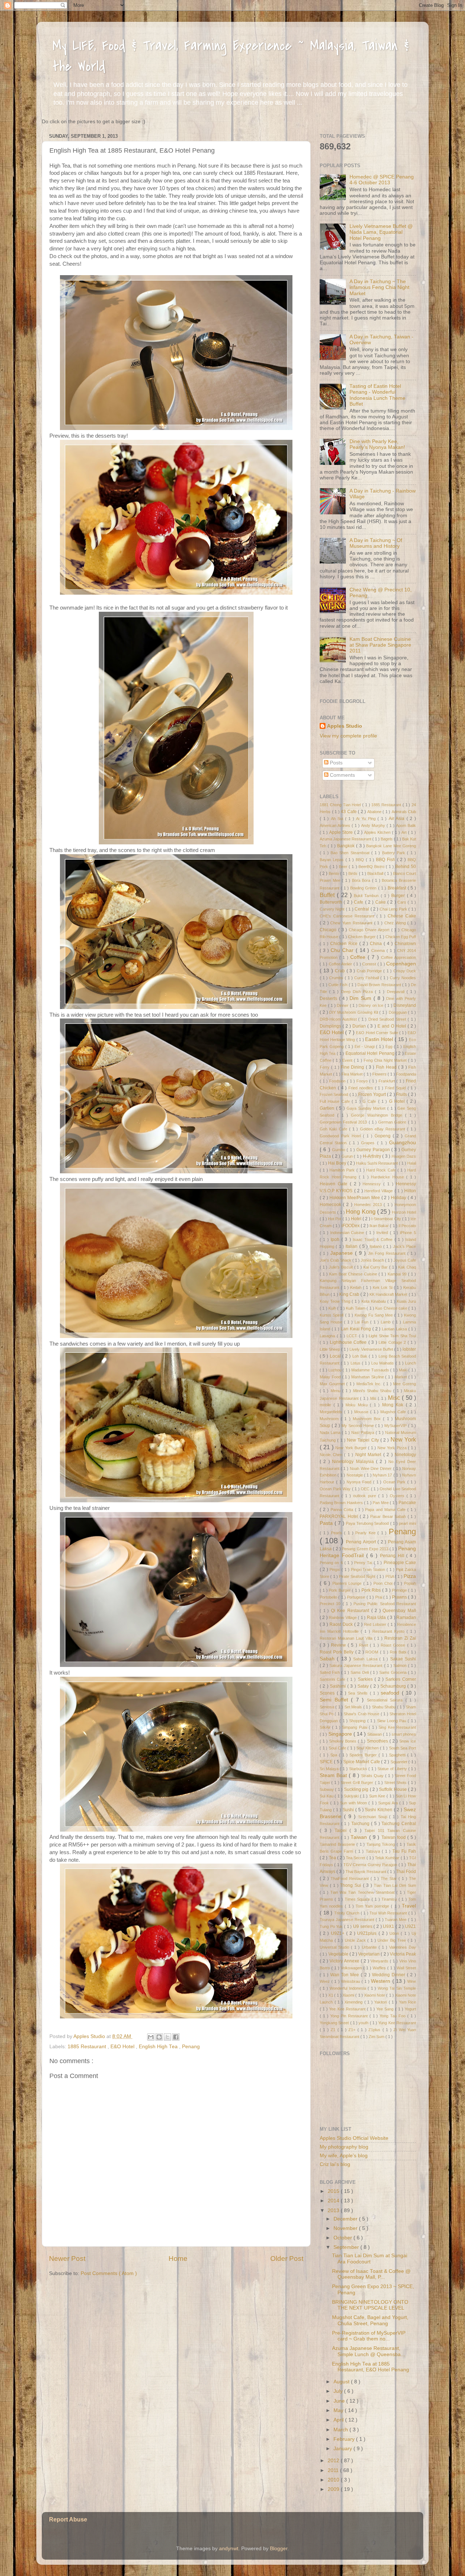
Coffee (359, 957)
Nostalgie (355, 1475)
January (343, 2449)
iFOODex (351, 1226)
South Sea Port (403, 1748)
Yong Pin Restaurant (350, 2016)
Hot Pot (335, 1219)
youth (364, 2023)
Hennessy (373, 1184)
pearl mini (407, 1523)
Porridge (400, 1590)
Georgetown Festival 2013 (344, 1122)
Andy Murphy (374, 825)
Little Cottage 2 (393, 1342)
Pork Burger (340, 1590)
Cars (403, 902)
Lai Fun (362, 1322)
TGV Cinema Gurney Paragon (371, 1865)
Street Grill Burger (358, 1783)
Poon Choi (384, 1583)
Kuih (333, 1308)
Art (405, 832)
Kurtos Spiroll (332, 1315)
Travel (409, 1906)
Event (348, 1060)
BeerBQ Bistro (372, 867)
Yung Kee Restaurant (397, 2023)
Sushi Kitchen (379, 1810)
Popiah (410, 1583)
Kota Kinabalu (374, 1301)
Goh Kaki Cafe (334, 1129)
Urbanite (370, 1947)
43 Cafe (349, 812)
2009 (334, 2489)
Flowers (380, 1074)
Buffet (328, 895)
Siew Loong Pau (393, 1721)
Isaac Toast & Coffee (374, 1239)
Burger (399, 896)
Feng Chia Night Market (386, 1060)
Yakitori (381, 2002)
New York (403, 1439)
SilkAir (326, 1727)
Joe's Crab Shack (336, 1260)
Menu (336, 1391)
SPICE (327, 1762)
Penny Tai (364, 1563)
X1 (331, 1995)
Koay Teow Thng (336, 1301)
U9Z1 (411, 1926)
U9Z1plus (368, 1933)
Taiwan (360, 1837)
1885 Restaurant (88, 2047)
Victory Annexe (345, 1961)
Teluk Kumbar (388, 1858)
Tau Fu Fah (404, 1851)
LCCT (353, 1336)
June (340, 2401)
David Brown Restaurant (380, 985)
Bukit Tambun (367, 896)
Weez (325, 1981)
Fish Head (387, 1067)
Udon (395, 1933)
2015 (334, 2191)
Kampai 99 (398, 1274)
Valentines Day (403, 1947)
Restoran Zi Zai (400, 1638)
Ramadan (406, 1617)
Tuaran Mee (396, 1920)
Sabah (328, 1659)
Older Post (287, 2258)
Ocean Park (395, 1482)
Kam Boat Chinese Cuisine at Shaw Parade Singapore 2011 (380, 645)
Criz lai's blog (335, 2164)
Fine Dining (353, 1067)
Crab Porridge (370, 971)
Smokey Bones (343, 1741)
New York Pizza (393, 1448)
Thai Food (406, 1872)
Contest (370, 964)
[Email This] (151, 2037)
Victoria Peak (403, 1954)
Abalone (375, 812)
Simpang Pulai (355, 1727)
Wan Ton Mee (345, 1975)
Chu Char (343, 950)
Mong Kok (394, 1405)
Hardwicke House (389, 1177)
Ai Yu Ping (367, 819)
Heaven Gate (335, 1184)
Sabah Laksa (366, 1659)
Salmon (401, 1665)
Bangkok (347, 846)
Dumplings (331, 1026)
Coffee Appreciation (399, 957)
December (346, 2219)
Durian (360, 1026)
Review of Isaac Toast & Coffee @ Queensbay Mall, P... (371, 2274)
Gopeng (384, 1136)
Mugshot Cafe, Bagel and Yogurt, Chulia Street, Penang (370, 2320)
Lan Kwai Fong (357, 1329)
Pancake (407, 1503)
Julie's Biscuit (341, 1267)
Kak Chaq (407, 1267)
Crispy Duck (405, 971)
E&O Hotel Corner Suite (377, 1033)
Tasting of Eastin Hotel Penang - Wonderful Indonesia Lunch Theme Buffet (377, 395)
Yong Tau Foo (393, 2016)
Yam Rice (408, 2002)
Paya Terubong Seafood (368, 1523)
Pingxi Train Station (369, 1570)
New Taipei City (364, 1440)
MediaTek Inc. (370, 1384)
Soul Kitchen (368, 1748)
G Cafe (370, 1101)
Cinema (379, 951)
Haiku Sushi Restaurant (377, 1163)
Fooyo (363, 1081)
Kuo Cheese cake (392, 1308)
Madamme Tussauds (371, 1370)
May (339, 2410)
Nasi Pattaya (363, 1432)
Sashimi (339, 1686)
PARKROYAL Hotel (340, 1516)
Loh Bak (361, 1356)
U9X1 (389, 1926)
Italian (352, 1246)
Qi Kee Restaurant (351, 1611)
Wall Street (406, 1968)
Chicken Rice (345, 944)
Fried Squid (396, 1088)
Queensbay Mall (399, 1611)
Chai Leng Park (394, 909)
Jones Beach (373, 1260)
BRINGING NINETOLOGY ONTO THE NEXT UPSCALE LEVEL (370, 2305)
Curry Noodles (403, 978)
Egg (390, 1046)
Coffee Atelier (341, 964)
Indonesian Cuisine (348, 1233)
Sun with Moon (354, 1803)
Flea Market (353, 1074)
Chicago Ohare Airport (370, 930)
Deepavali (397, 992)
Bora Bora (362, 880)
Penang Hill (393, 1556)
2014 (334, 2201)
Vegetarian (369, 1954)
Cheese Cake (402, 916)
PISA (390, 1576)
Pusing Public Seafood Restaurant (385, 1604)
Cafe (359, 902)
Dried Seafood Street (388, 1019)
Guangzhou (403, 1143)
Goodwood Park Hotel (341, 1136)
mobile (327, 1405)
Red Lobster (376, 1624)
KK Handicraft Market (389, 1294)
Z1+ (353, 2030)
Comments (342, 775)
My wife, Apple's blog (344, 2156)
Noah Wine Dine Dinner (371, 1468)
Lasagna (328, 1336)
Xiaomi (349, 1995)
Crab (341, 971)
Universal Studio (335, 1947)
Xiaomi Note (375, 1995)
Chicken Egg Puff (401, 937)
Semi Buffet (335, 1700)
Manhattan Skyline (368, 1377)
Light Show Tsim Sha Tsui (392, 1336)
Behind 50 (406, 867)
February (345, 2439)
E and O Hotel (393, 1026)
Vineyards (380, 1961)
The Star (390, 1878)
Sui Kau (327, 1796)
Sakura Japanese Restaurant (357, 1665)
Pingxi (335, 1570)
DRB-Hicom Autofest (339, 1019)
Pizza (410, 1576)
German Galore (393, 1122)
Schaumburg (394, 1686)
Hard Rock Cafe (382, 1170)
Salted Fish (330, 1672)
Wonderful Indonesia (349, 1988)
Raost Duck (342, 1624)
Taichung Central (399, 1824)
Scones (328, 1693)
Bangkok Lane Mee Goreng (391, 846)
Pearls (338, 1533)
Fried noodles (362, 1088)
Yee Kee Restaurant (348, 2009)
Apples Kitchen (378, 832)
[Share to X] (167, 2037)
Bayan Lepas (333, 860)
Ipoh (336, 1239)
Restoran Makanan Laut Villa (347, 1638)
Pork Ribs (372, 1590)
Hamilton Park (343, 1170)
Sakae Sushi (403, 1659)
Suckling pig (357, 1789)
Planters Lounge (348, 1583)
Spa (335, 1755)
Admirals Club (404, 812)
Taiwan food (395, 1837)
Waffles (380, 1968)
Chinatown (405, 944)
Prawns (400, 1597)
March (341, 2430)
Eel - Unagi (365, 1046)
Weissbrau (351, 1981)
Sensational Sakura (386, 1700)
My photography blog (344, 2147)
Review (339, 1645)
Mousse (362, 1412)
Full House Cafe (336, 1101)
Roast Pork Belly (337, 1652)
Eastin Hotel (380, 1039)
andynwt (229, 2549)
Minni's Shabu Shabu (373, 1391)
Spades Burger (364, 1755)
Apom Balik (406, 825)
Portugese (357, 1597)
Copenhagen (401, 964)
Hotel (357, 1219)
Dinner (343, 1005)
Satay (364, 1686)
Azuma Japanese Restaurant (346, 839)
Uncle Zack (356, 1940)
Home (178, 2258)
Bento (334, 873)
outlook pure (366, 1496)
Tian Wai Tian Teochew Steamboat (363, 1892)
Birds (353, 873)
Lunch (411, 1363)
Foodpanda (406, 1074)
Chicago (329, 930)
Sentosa (327, 1707)
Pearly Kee (366, 1533)
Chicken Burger (362, 937)
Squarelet (399, 1762)
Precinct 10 (331, 1604)
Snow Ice (408, 1741)
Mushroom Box (368, 1419)
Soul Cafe (338, 1748)
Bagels (387, 839)
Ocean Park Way (336, 1489)
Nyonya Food (360, 1482)
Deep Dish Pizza (358, 992)
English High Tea (159, 2047)
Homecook (331, 1205)
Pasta (327, 1523)
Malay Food (331, 1377)
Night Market (369, 1455)
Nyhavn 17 (383, 1475)
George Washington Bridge (378, 1115)
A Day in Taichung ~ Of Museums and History (376, 543)
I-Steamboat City (387, 1219)
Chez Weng (396, 923)
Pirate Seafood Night (358, 1576)
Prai (379, 1597)
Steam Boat (334, 1775)
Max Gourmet (333, 1384)
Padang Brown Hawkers (342, 1503)
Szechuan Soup (374, 1817)
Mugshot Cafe (394, 1412)
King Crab (350, 1294)
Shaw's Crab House (362, 1714)
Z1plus (375, 2030)
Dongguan (399, 1012)
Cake (381, 902)
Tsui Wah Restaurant (389, 1913)
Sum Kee (378, 1796)
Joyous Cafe (405, 1260)
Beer (344, 867)
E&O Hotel (123, 2047)
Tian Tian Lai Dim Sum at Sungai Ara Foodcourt (370, 2258)
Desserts (329, 998)
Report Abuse (68, 2519)
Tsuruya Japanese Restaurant (348, 1920)
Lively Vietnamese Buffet (372, 1349)
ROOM (373, 1652)
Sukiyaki (352, 1796)
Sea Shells (359, 1693)
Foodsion (338, 1081)
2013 (334, 2211)
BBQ (361, 860)
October (343, 2238)
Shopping (358, 1721)
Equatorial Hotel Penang (371, 1053)
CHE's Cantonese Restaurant (348, 916)
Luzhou (335, 1370)
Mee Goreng (405, 1384)
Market (401, 1377)
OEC (366, 1489)
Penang (191, 2047)
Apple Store (342, 832)
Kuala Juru (406, 1301)
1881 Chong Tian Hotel (341, 805)
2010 (334, 2480)
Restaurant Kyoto (389, 1631)
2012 (334, 2461)
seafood (391, 1693)
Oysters (398, 1496)
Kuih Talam (356, 1308)
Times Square (358, 1899)
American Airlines (336, 825)
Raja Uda (377, 1617)
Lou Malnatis (383, 1363)
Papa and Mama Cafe (386, 1510)
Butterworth (332, 902)
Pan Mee (381, 1503)
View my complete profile (348, 736)
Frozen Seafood (335, 1094)
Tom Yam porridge (373, 1906)
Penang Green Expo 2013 (365, 1549)
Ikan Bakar (380, 1226)
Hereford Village (379, 1191)
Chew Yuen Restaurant (352, 923)
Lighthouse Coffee (349, 1342)
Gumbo (339, 1150)
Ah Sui (338, 819)
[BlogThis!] (159, 2037)
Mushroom (330, 1419)
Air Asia (398, 819)
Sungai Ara (389, 1803)
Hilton (410, 1191)
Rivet (364, 1645)
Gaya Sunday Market (367, 1108)
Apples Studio (345, 726)
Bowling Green (364, 888)
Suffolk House (393, 1789)
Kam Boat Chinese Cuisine (354, 1274)
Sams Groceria (394, 1672)
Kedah (357, 1287)
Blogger (279, 2549)
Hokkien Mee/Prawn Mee (355, 1198)
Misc (395, 1398)
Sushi (349, 1810)
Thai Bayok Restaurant (367, 1872)
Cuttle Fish (339, 985)
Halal (412, 1163)
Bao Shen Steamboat (351, 853)
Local (336, 1356)
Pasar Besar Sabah (389, 1516)
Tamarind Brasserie (338, 1844)
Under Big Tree (392, 1940)
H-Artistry (373, 1156)
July (339, 2391)
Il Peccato (407, 1226)
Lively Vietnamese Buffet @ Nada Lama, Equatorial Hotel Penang (381, 232)
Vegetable (339, 1954)
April (339, 2420)
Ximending (354, 2002)
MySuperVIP (396, 1426)
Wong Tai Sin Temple (397, 1988)
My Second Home (358, 1426)
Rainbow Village (343, 1617)
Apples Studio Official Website (354, 2138)
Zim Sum (377, 2037)
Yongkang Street (335, 2023)
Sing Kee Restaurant (397, 1727)
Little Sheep (330, 1349)
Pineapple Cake (400, 1563)
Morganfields (332, 1412)
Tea (333, 1858)
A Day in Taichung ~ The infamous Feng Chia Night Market (379, 287)
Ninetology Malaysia (354, 1462)
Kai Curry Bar (376, 1267)
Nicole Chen (332, 1455)
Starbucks (359, 1769)
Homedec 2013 (369, 1205)
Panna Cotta (343, 1510)
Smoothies (378, 1741)
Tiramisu (390, 1899)
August (342, 2382)
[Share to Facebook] (176, 2037)
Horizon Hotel (404, 1212)
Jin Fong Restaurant (388, 1253)
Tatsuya (374, 1851)
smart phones (404, 1734)
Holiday (399, 1198)
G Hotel (398, 1101)
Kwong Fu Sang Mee (374, 1315)
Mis (374, 1398)
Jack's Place (405, 1246)
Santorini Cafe (333, 1679)
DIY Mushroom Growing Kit (354, 1012)
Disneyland (405, 1005)
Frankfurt (387, 1081)
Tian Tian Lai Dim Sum (395, 1885)
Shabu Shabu (385, 1707)
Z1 (334, 2030)
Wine (412, 1981)
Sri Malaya (330, 1769)
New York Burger (351, 1448)
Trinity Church (347, 1913)
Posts (335, 763)
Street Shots (396, 1783)
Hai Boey (338, 1163)
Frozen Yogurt (373, 1094)
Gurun (348, 1156)
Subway (327, 1789)
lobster (409, 1349)
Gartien (328, 1108)
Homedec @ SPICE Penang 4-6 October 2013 (382, 180)
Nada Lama (331, 1432)
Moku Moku (358, 1405)
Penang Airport (362, 1542)
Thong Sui (351, 1885)
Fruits (402, 1094)
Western (381, 1981)
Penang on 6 (332, 1563)
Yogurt (410, 2009)
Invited (383, 1233)
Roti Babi (399, 1652)
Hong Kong (361, 1211)
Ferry (325, 1067)
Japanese (343, 1253)
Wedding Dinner (389, 1975)
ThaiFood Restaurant (351, 1878)
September (347, 2247)
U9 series (363, 1926)
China (377, 944)
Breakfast (398, 888)
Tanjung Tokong (382, 1844)
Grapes (369, 1143)
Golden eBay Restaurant (384, 1129)
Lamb (387, 1322)
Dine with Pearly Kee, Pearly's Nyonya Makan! (377, 444)
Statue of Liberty (393, 1769)
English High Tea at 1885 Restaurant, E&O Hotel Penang (371, 2367)
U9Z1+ (339, 1933)
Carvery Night (333, 909)
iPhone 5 (408, 1233)
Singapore (341, 1734)
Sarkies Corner (401, 1679)
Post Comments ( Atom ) (109, 2273)
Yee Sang (386, 2009)
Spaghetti (398, 1755)
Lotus (356, 1363)
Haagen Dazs (404, 1156)
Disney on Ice (372, 1005)
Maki (404, 1370)
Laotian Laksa (395, 1329)
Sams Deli (360, 1672)
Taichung (361, 1824)
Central (362, 909)
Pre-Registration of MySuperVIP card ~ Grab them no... (369, 2336)
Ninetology (405, 1455)
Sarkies (366, 1679)
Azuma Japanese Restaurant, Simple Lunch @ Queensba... (369, 2351)
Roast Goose (394, 1645)
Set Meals (354, 1707)
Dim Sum (361, 998)
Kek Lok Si (383, 1287)
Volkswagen (352, 1968)
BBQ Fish (387, 860)
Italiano (376, 1246)
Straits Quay (373, 1776)
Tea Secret (356, 1858)
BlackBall (376, 873)
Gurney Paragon (374, 1150)
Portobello (329, 1597)
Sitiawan (375, 1734)
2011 (334, 2470)
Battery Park (395, 853)
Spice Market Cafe (362, 1762)
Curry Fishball (367, 978)
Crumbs (337, 978)
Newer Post (67, 2258)
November (346, 2228)
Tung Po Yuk (332, 1926)
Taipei (342, 1830)
